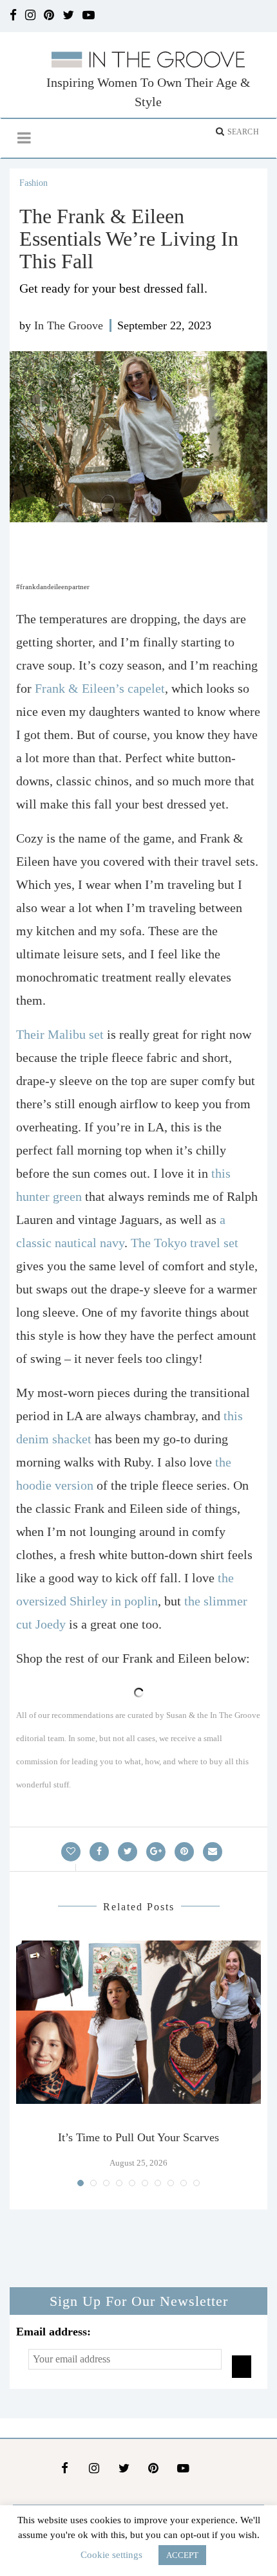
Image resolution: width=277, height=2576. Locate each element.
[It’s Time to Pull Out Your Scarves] (138, 2022)
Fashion (33, 183)
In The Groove (69, 325)
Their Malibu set (62, 1034)
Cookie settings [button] (111, 2555)
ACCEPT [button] (182, 2555)
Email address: (53, 2332)
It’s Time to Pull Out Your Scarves (138, 2137)
